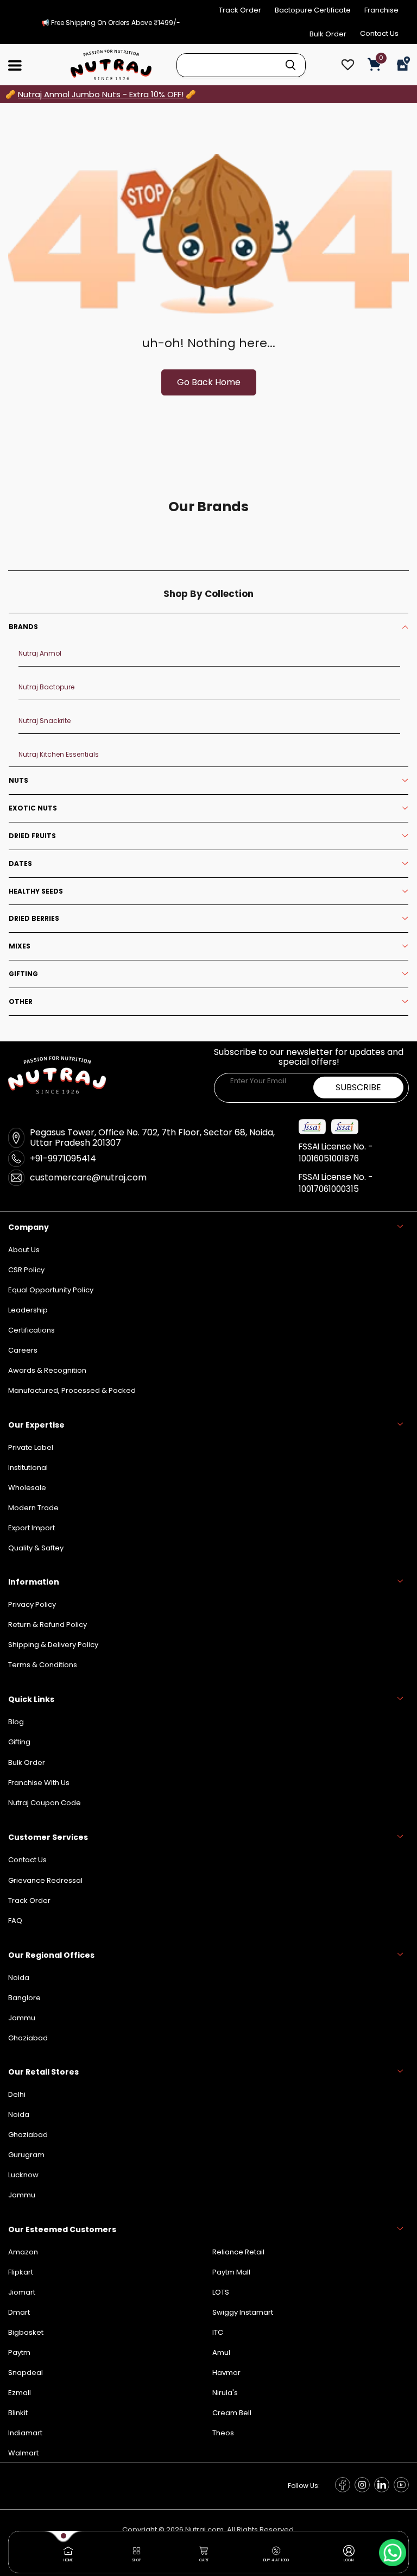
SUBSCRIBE (358, 1087)
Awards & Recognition (47, 1370)
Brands (23, 627)
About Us (24, 1250)
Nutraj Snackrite (45, 721)
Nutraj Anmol (40, 653)
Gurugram (26, 2155)
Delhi (17, 2094)
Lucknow (23, 2175)
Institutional (28, 1468)
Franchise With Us (39, 1783)
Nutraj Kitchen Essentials (59, 754)
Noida (19, 2115)
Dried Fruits (32, 836)
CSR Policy (26, 1270)
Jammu (22, 2195)
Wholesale (27, 1488)
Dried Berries (34, 919)
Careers (23, 1350)
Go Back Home (209, 382)
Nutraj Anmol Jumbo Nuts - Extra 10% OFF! (101, 94)
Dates (20, 864)
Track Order (240, 10)
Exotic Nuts (33, 808)
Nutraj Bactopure (46, 687)
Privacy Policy (32, 1604)
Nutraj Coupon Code (45, 1803)
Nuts (18, 781)
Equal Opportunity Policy (51, 1290)
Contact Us (379, 33)
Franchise (381, 10)
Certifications (31, 1330)
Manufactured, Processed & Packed (72, 1390)
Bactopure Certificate (313, 10)
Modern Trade (33, 1508)
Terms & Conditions (43, 1665)
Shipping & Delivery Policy (53, 1645)
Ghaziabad (28, 2135)
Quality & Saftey (36, 1548)
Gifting (23, 974)
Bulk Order (328, 34)
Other (21, 1002)
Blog (16, 1722)
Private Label (31, 1447)
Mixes (20, 946)
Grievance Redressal (45, 1880)
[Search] (290, 65)
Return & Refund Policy (48, 1625)
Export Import (31, 1528)
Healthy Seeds (36, 891)
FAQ (15, 1921)
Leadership (28, 1310)
